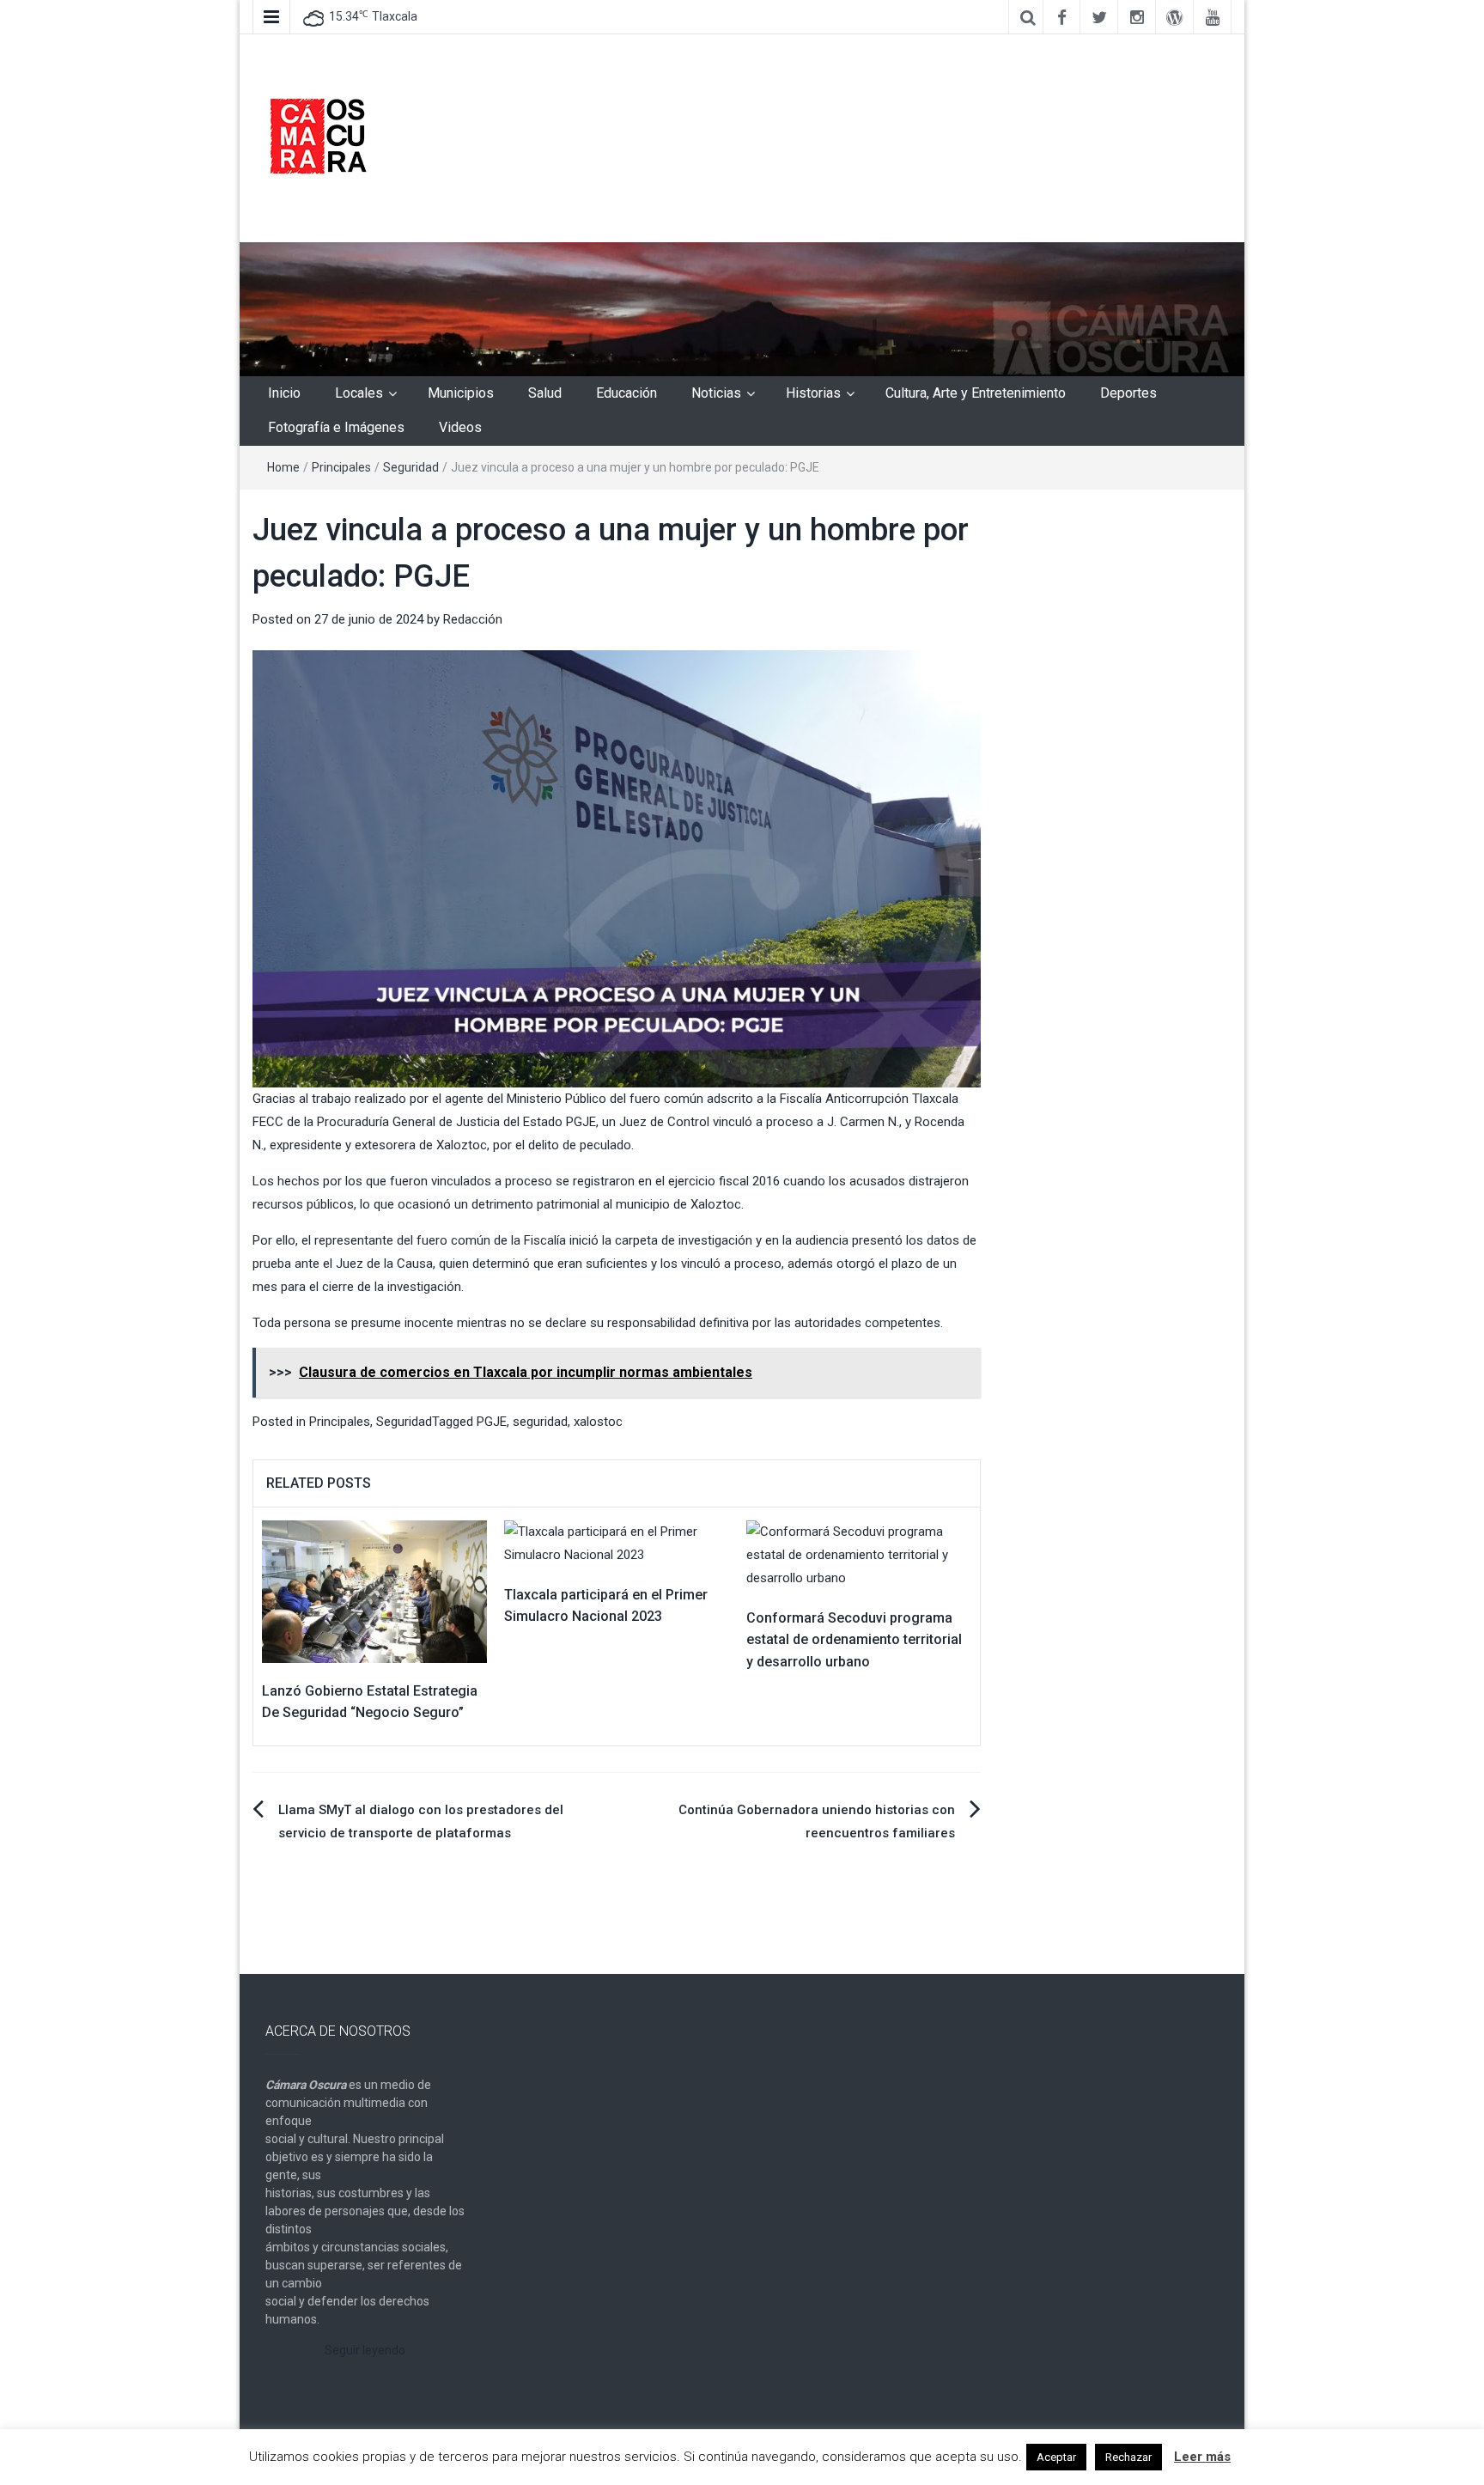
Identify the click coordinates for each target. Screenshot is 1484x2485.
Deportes (1128, 393)
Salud (545, 393)
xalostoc (598, 1422)
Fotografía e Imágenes (336, 427)
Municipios (461, 393)
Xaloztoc (462, 1145)
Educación (626, 393)
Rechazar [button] (1128, 2457)
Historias (813, 393)
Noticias (716, 393)
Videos (460, 427)
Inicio (284, 393)
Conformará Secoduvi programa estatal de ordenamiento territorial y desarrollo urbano (854, 1640)
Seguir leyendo (365, 2350)
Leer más (1202, 2457)
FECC (268, 1122)
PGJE (581, 1122)
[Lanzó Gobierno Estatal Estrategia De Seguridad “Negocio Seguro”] (374, 1591)
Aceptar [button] (1056, 2457)
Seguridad (411, 467)
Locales (359, 393)
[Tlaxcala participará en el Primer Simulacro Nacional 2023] (617, 1543)
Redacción (473, 619)
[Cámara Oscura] (742, 308)
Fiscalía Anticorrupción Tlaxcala (869, 1099)
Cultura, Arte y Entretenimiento (976, 393)
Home (283, 467)
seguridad (540, 1422)
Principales (341, 467)
